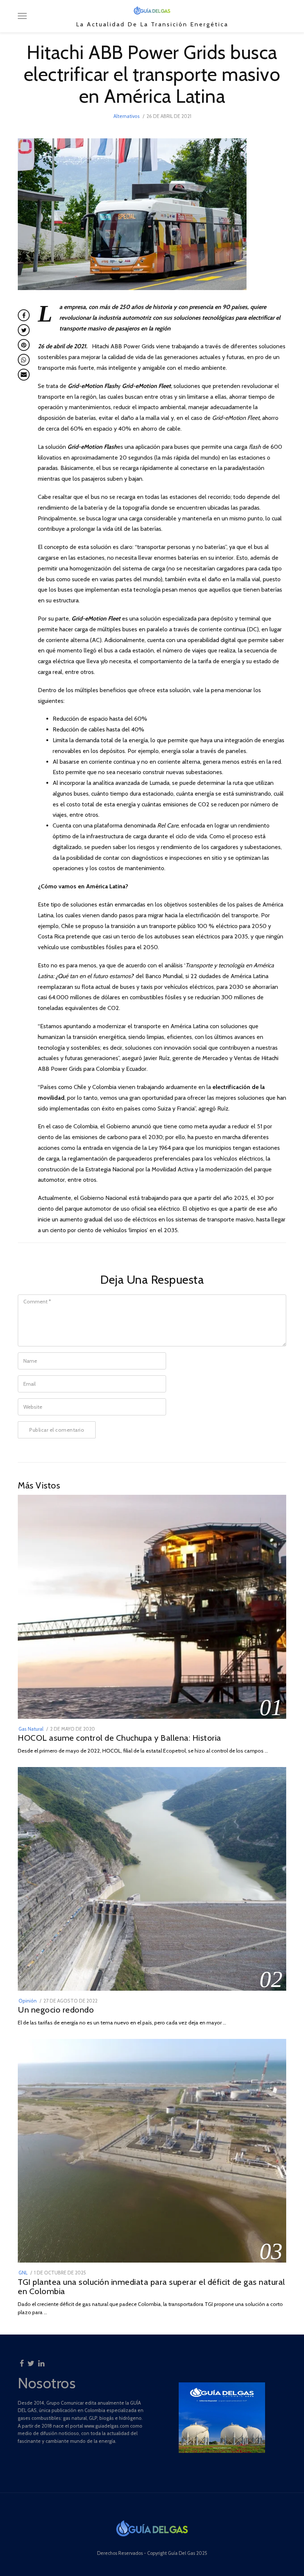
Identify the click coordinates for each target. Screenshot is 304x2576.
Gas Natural (31, 1729)
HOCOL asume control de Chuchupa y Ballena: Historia (120, 1738)
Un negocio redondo (56, 2010)
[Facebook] (22, 2361)
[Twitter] (31, 2361)
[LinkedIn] (41, 2361)
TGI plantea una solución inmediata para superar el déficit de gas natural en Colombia (151, 2287)
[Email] (24, 375)
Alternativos (127, 116)
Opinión (28, 2001)
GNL (23, 2273)
